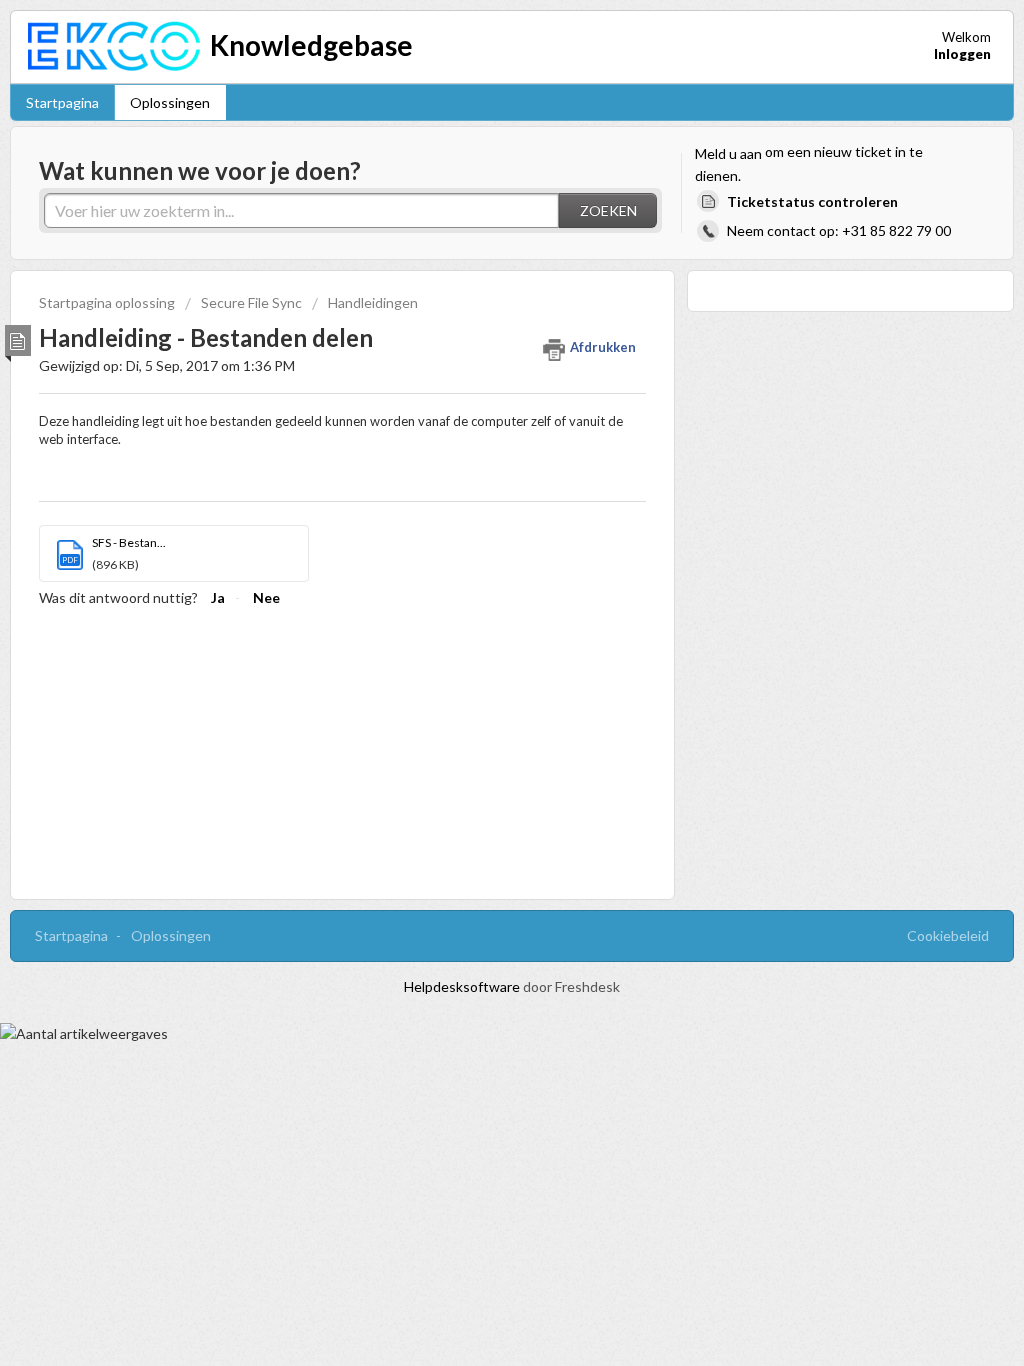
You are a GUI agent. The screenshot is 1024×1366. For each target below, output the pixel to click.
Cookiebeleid (948, 935)
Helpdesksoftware (463, 986)
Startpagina (62, 102)
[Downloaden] (475, 425)
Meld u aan (728, 153)
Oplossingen (170, 102)
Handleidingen (373, 302)
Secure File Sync (251, 302)
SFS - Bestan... (129, 542)
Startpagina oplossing (108, 302)
